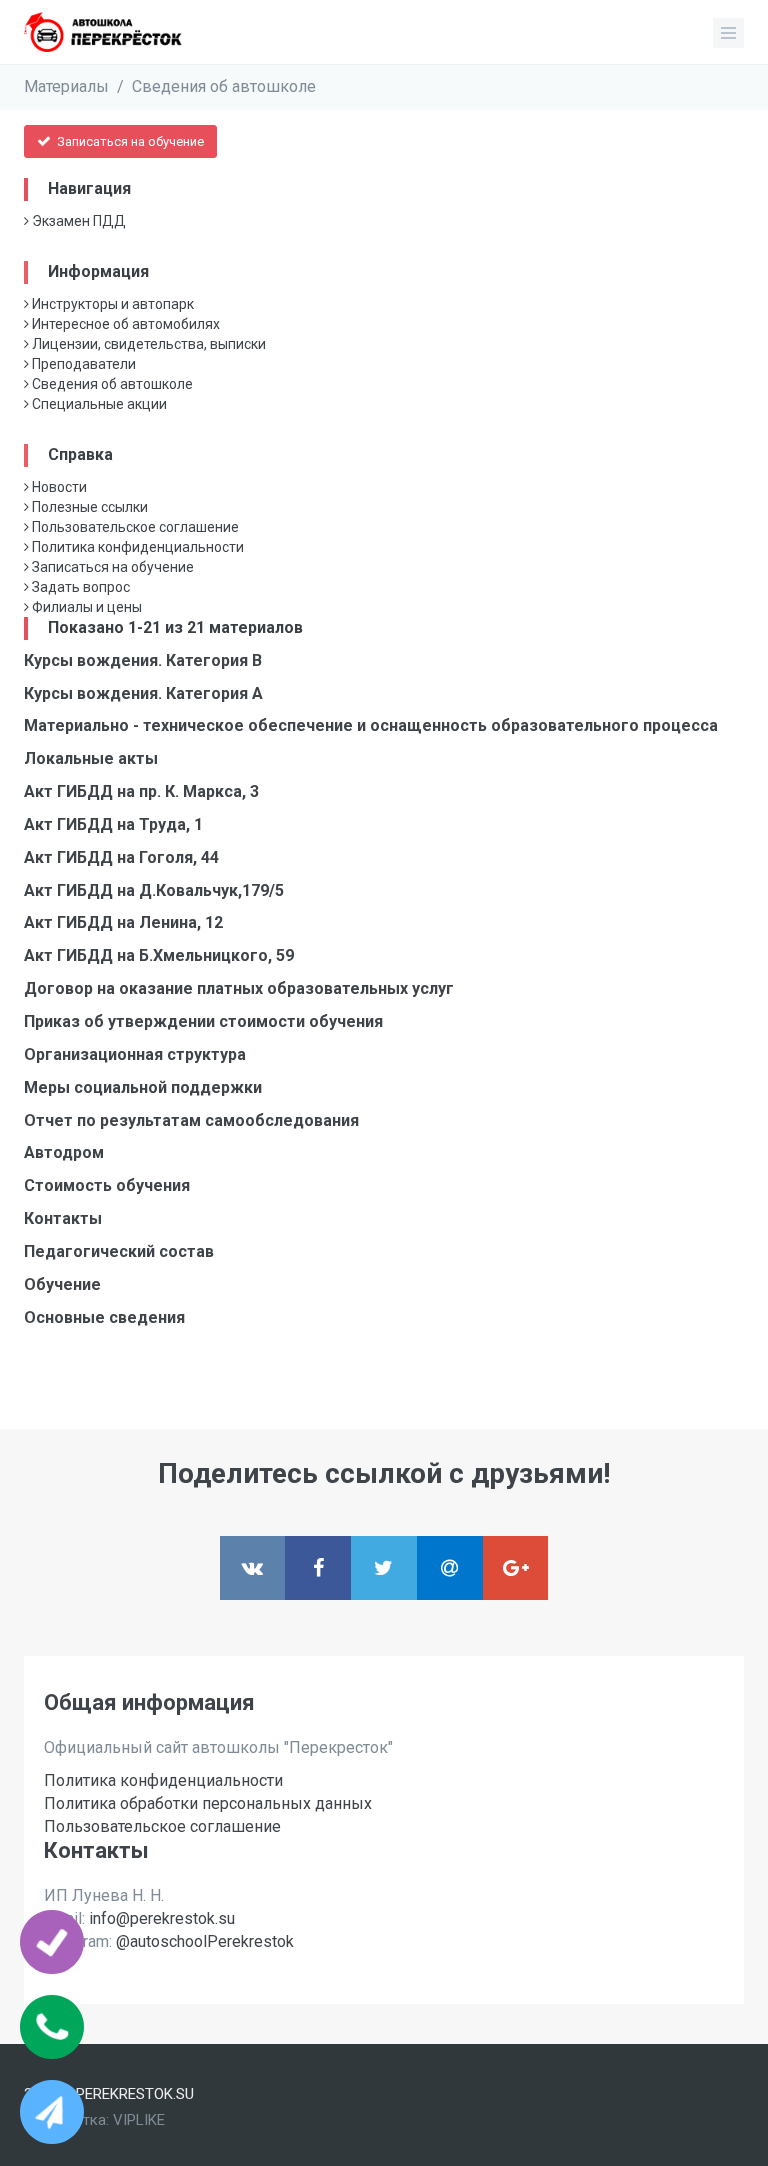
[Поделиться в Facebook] (318, 1568)
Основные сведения (104, 1317)
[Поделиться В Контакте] (253, 1568)
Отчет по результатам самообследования (191, 1120)
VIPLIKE (139, 2120)
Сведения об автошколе (224, 86)
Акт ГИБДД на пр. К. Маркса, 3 (141, 791)
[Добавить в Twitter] (384, 1568)
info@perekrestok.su (162, 1918)
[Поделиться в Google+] (516, 1568)
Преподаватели (82, 364)
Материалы (66, 86)
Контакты (63, 1218)
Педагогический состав (119, 1251)
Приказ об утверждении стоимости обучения (203, 1021)
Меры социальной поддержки (143, 1087)
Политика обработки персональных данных (208, 1803)
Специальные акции (98, 404)
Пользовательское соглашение (134, 527)
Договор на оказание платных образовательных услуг (239, 988)
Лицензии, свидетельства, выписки (147, 344)
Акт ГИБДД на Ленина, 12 (123, 922)
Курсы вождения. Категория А (143, 693)
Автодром (64, 1152)
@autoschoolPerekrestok (205, 1941)
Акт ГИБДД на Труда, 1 (113, 824)
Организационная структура (135, 1054)
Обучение (62, 1284)
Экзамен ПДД (77, 221)
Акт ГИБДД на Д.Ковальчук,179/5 (154, 890)
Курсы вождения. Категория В (143, 660)
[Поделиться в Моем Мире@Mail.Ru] (450, 1568)
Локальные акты (91, 758)
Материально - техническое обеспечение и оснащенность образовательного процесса (371, 725)
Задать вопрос (79, 587)
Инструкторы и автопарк (111, 304)
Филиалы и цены (85, 607)
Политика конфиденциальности (136, 547)
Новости (58, 487)
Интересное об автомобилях (124, 324)
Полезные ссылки (88, 507)
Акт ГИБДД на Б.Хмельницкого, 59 (159, 955)
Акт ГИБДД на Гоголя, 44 (121, 857)
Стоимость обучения (107, 1185)
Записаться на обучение (129, 141)
